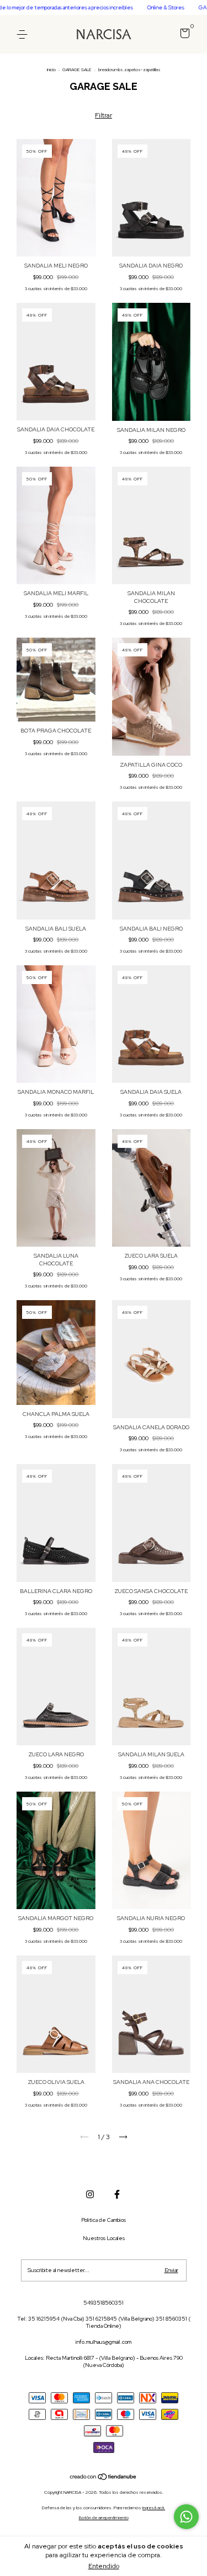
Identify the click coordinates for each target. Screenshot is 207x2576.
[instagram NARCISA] (90, 2194)
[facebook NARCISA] (117, 2194)
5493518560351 (104, 2303)
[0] (183, 36)
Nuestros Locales (104, 2238)
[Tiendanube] (104, 2478)
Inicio (51, 70)
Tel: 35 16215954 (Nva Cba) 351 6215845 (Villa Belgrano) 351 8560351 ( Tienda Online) (104, 2322)
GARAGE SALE (77, 70)
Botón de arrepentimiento (104, 2518)
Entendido (104, 2566)
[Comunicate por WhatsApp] (186, 2517)
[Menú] (24, 34)
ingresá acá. (154, 2508)
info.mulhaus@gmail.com (104, 2342)
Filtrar (104, 115)
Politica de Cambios (104, 2220)
